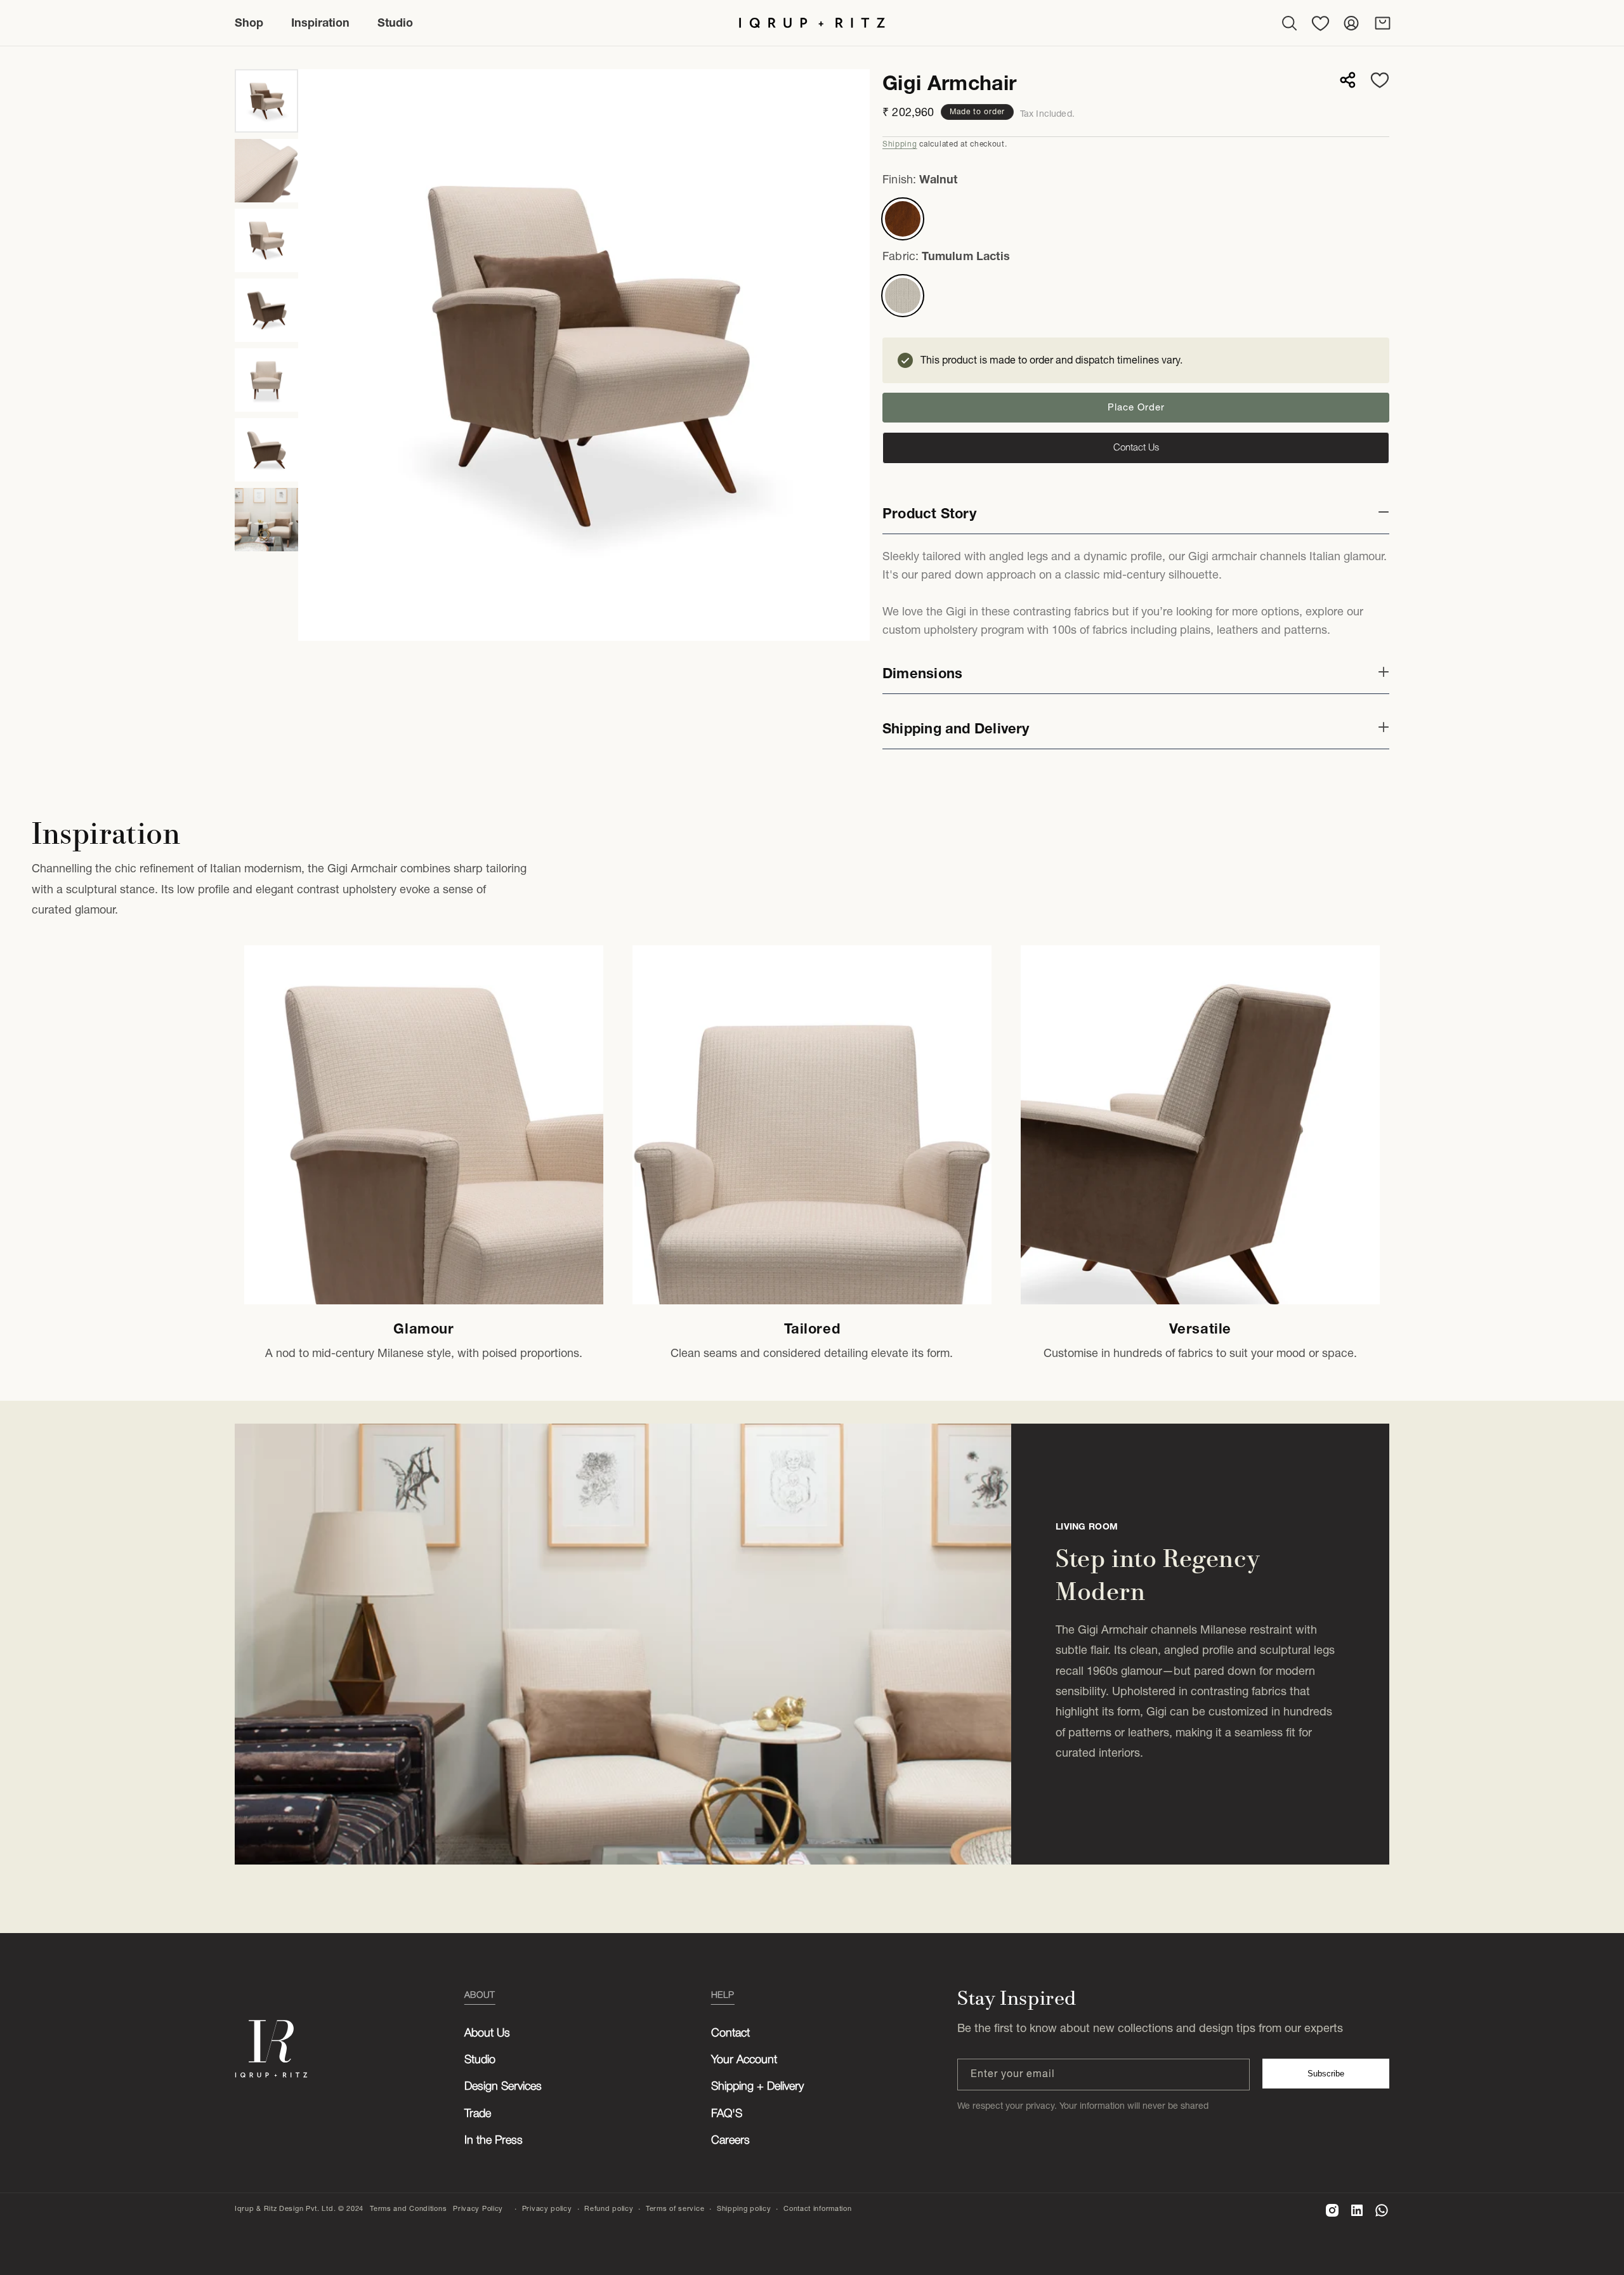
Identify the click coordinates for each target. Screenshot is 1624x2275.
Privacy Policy (478, 2208)
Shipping (900, 144)
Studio (480, 2060)
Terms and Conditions (408, 2208)
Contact (730, 2033)
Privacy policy (547, 2208)
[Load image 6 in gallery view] (266, 450)
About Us (487, 2033)
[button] (1289, 23)
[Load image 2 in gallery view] (266, 171)
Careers (730, 2141)
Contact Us (1136, 448)
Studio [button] (395, 23)
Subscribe (1326, 2074)
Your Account (744, 2060)
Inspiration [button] (320, 23)
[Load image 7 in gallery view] (266, 520)
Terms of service (675, 2208)
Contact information (817, 2208)
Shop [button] (249, 23)
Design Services (503, 2087)
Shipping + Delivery (757, 2087)
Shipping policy (744, 2208)
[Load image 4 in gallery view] (266, 310)
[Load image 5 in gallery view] (266, 380)
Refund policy (609, 2208)
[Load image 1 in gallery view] (266, 101)
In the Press (494, 2141)
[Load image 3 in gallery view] (266, 240)
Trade (478, 2114)
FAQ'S (727, 2114)
